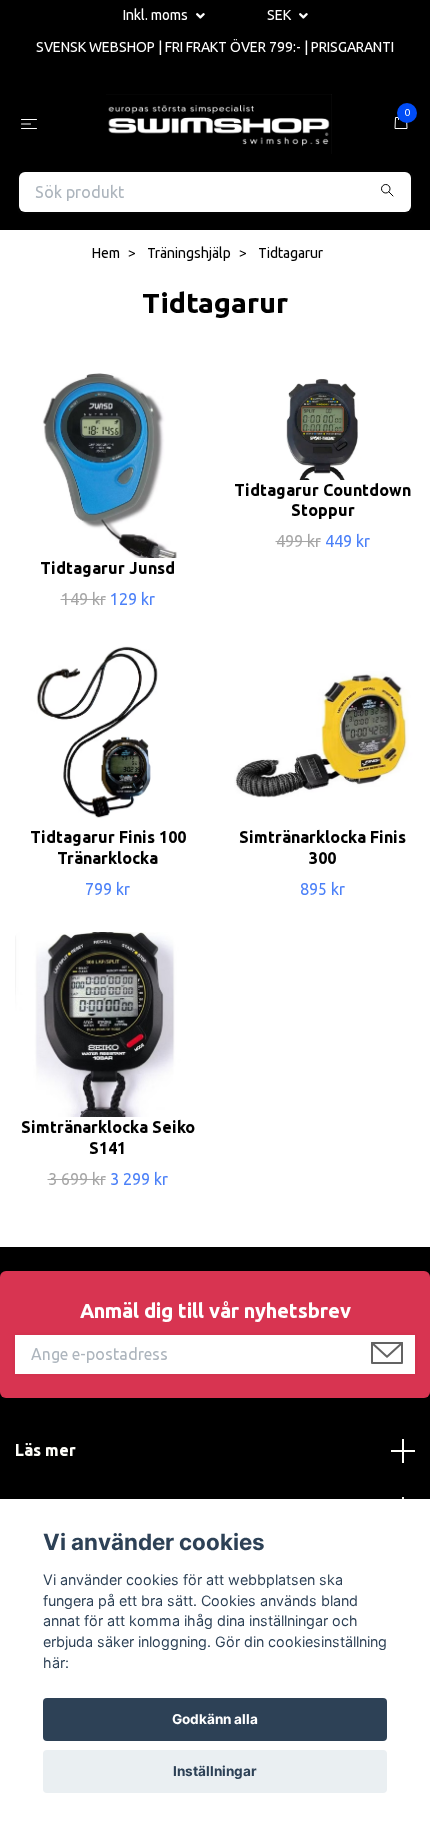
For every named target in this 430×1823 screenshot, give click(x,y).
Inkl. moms (157, 15)
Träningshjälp (189, 253)
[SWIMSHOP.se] (219, 124)
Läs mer (45, 1450)
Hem (106, 253)
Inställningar (215, 1771)
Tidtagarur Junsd (107, 568)
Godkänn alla (215, 1719)
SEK (280, 15)
